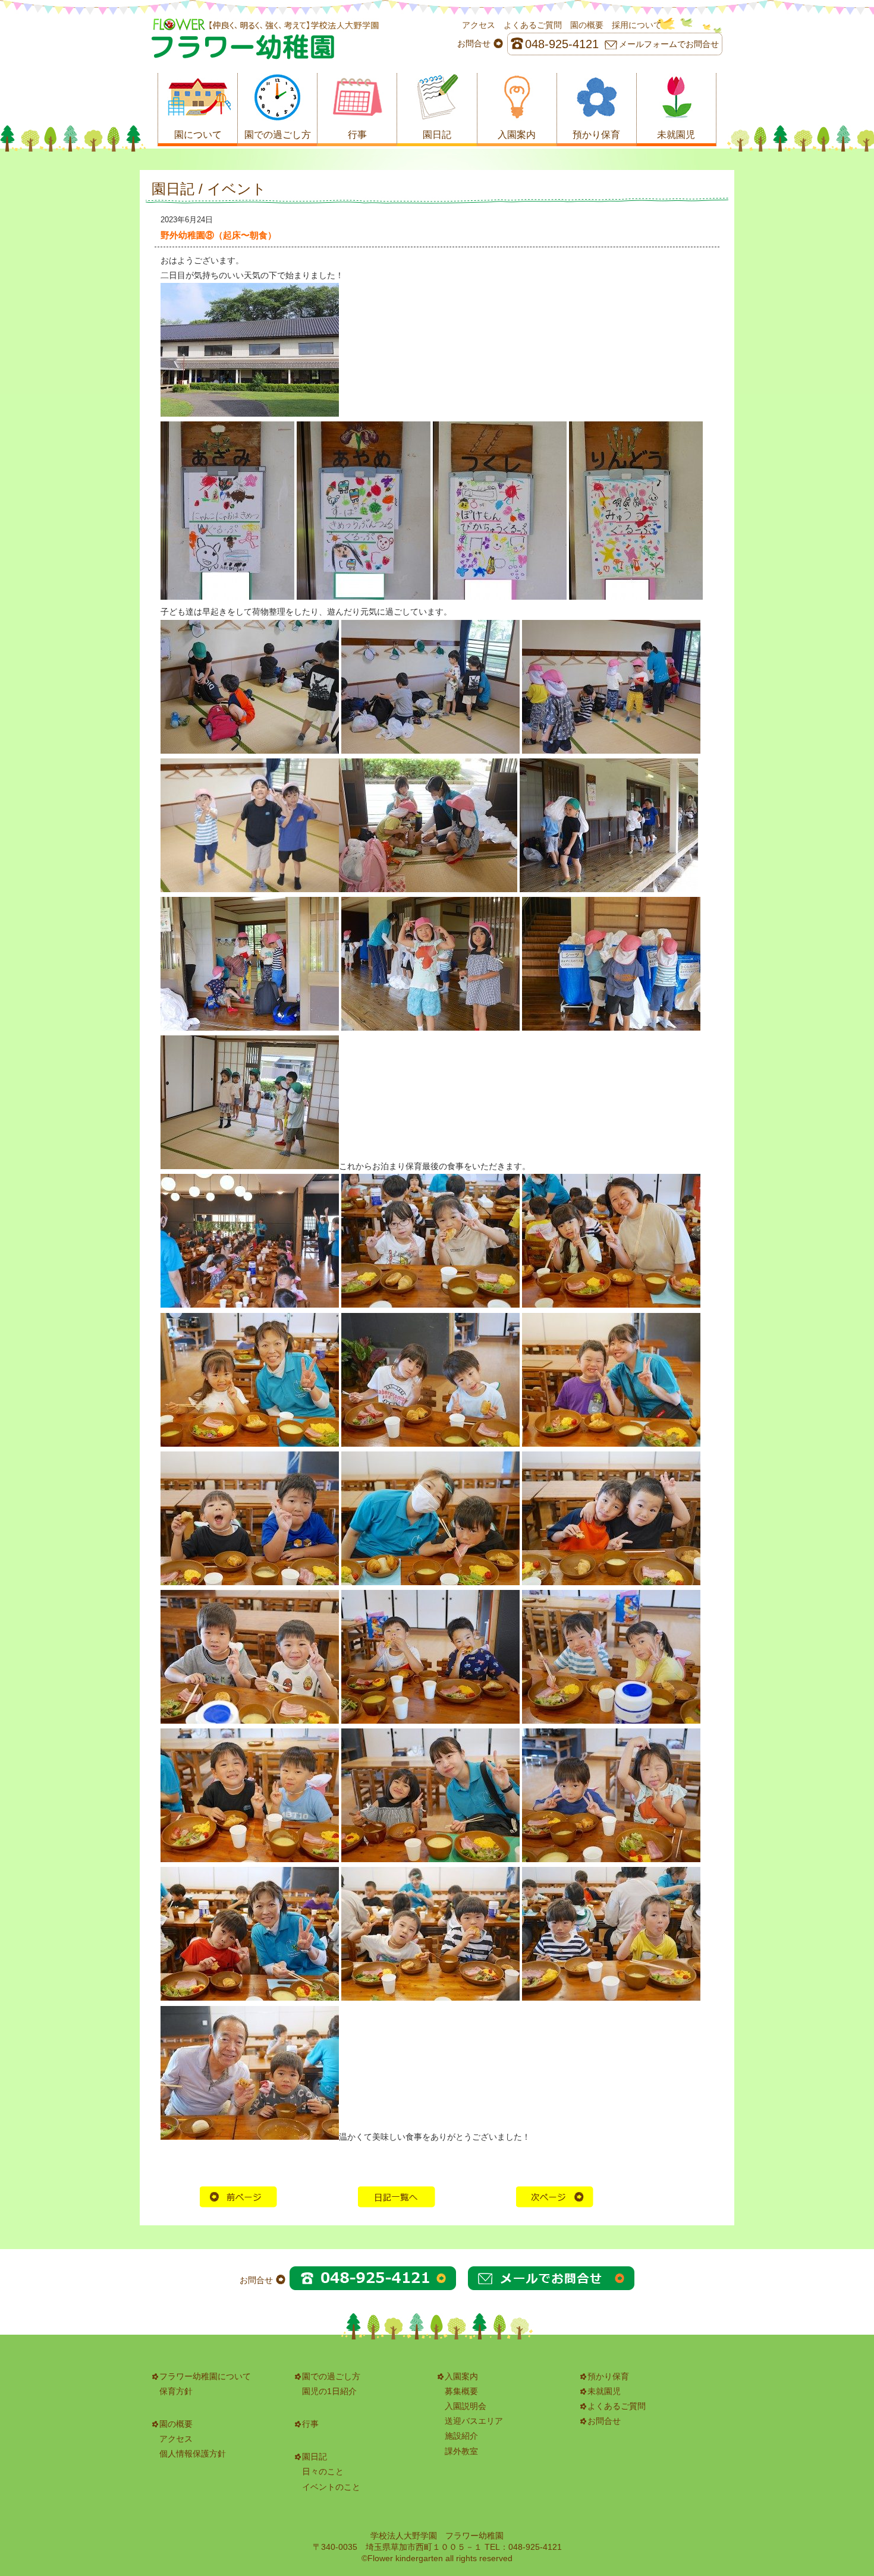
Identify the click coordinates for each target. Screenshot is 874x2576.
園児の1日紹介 (329, 2391)
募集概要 (461, 2391)
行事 (310, 2424)
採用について (637, 25)
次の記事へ (555, 2197)
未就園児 (604, 2391)
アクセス (479, 25)
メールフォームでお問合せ (669, 44)
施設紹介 (461, 2436)
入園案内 (461, 2376)
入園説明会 (466, 2406)
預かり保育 (608, 2376)
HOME (397, 2197)
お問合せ (604, 2421)
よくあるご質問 (533, 25)
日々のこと (323, 2471)
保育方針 (176, 2391)
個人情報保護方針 (193, 2454)
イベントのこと (331, 2487)
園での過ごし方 (331, 2376)
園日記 (315, 2457)
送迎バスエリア (474, 2421)
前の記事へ (238, 2197)
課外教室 (461, 2451)
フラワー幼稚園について (205, 2376)
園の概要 (587, 25)
